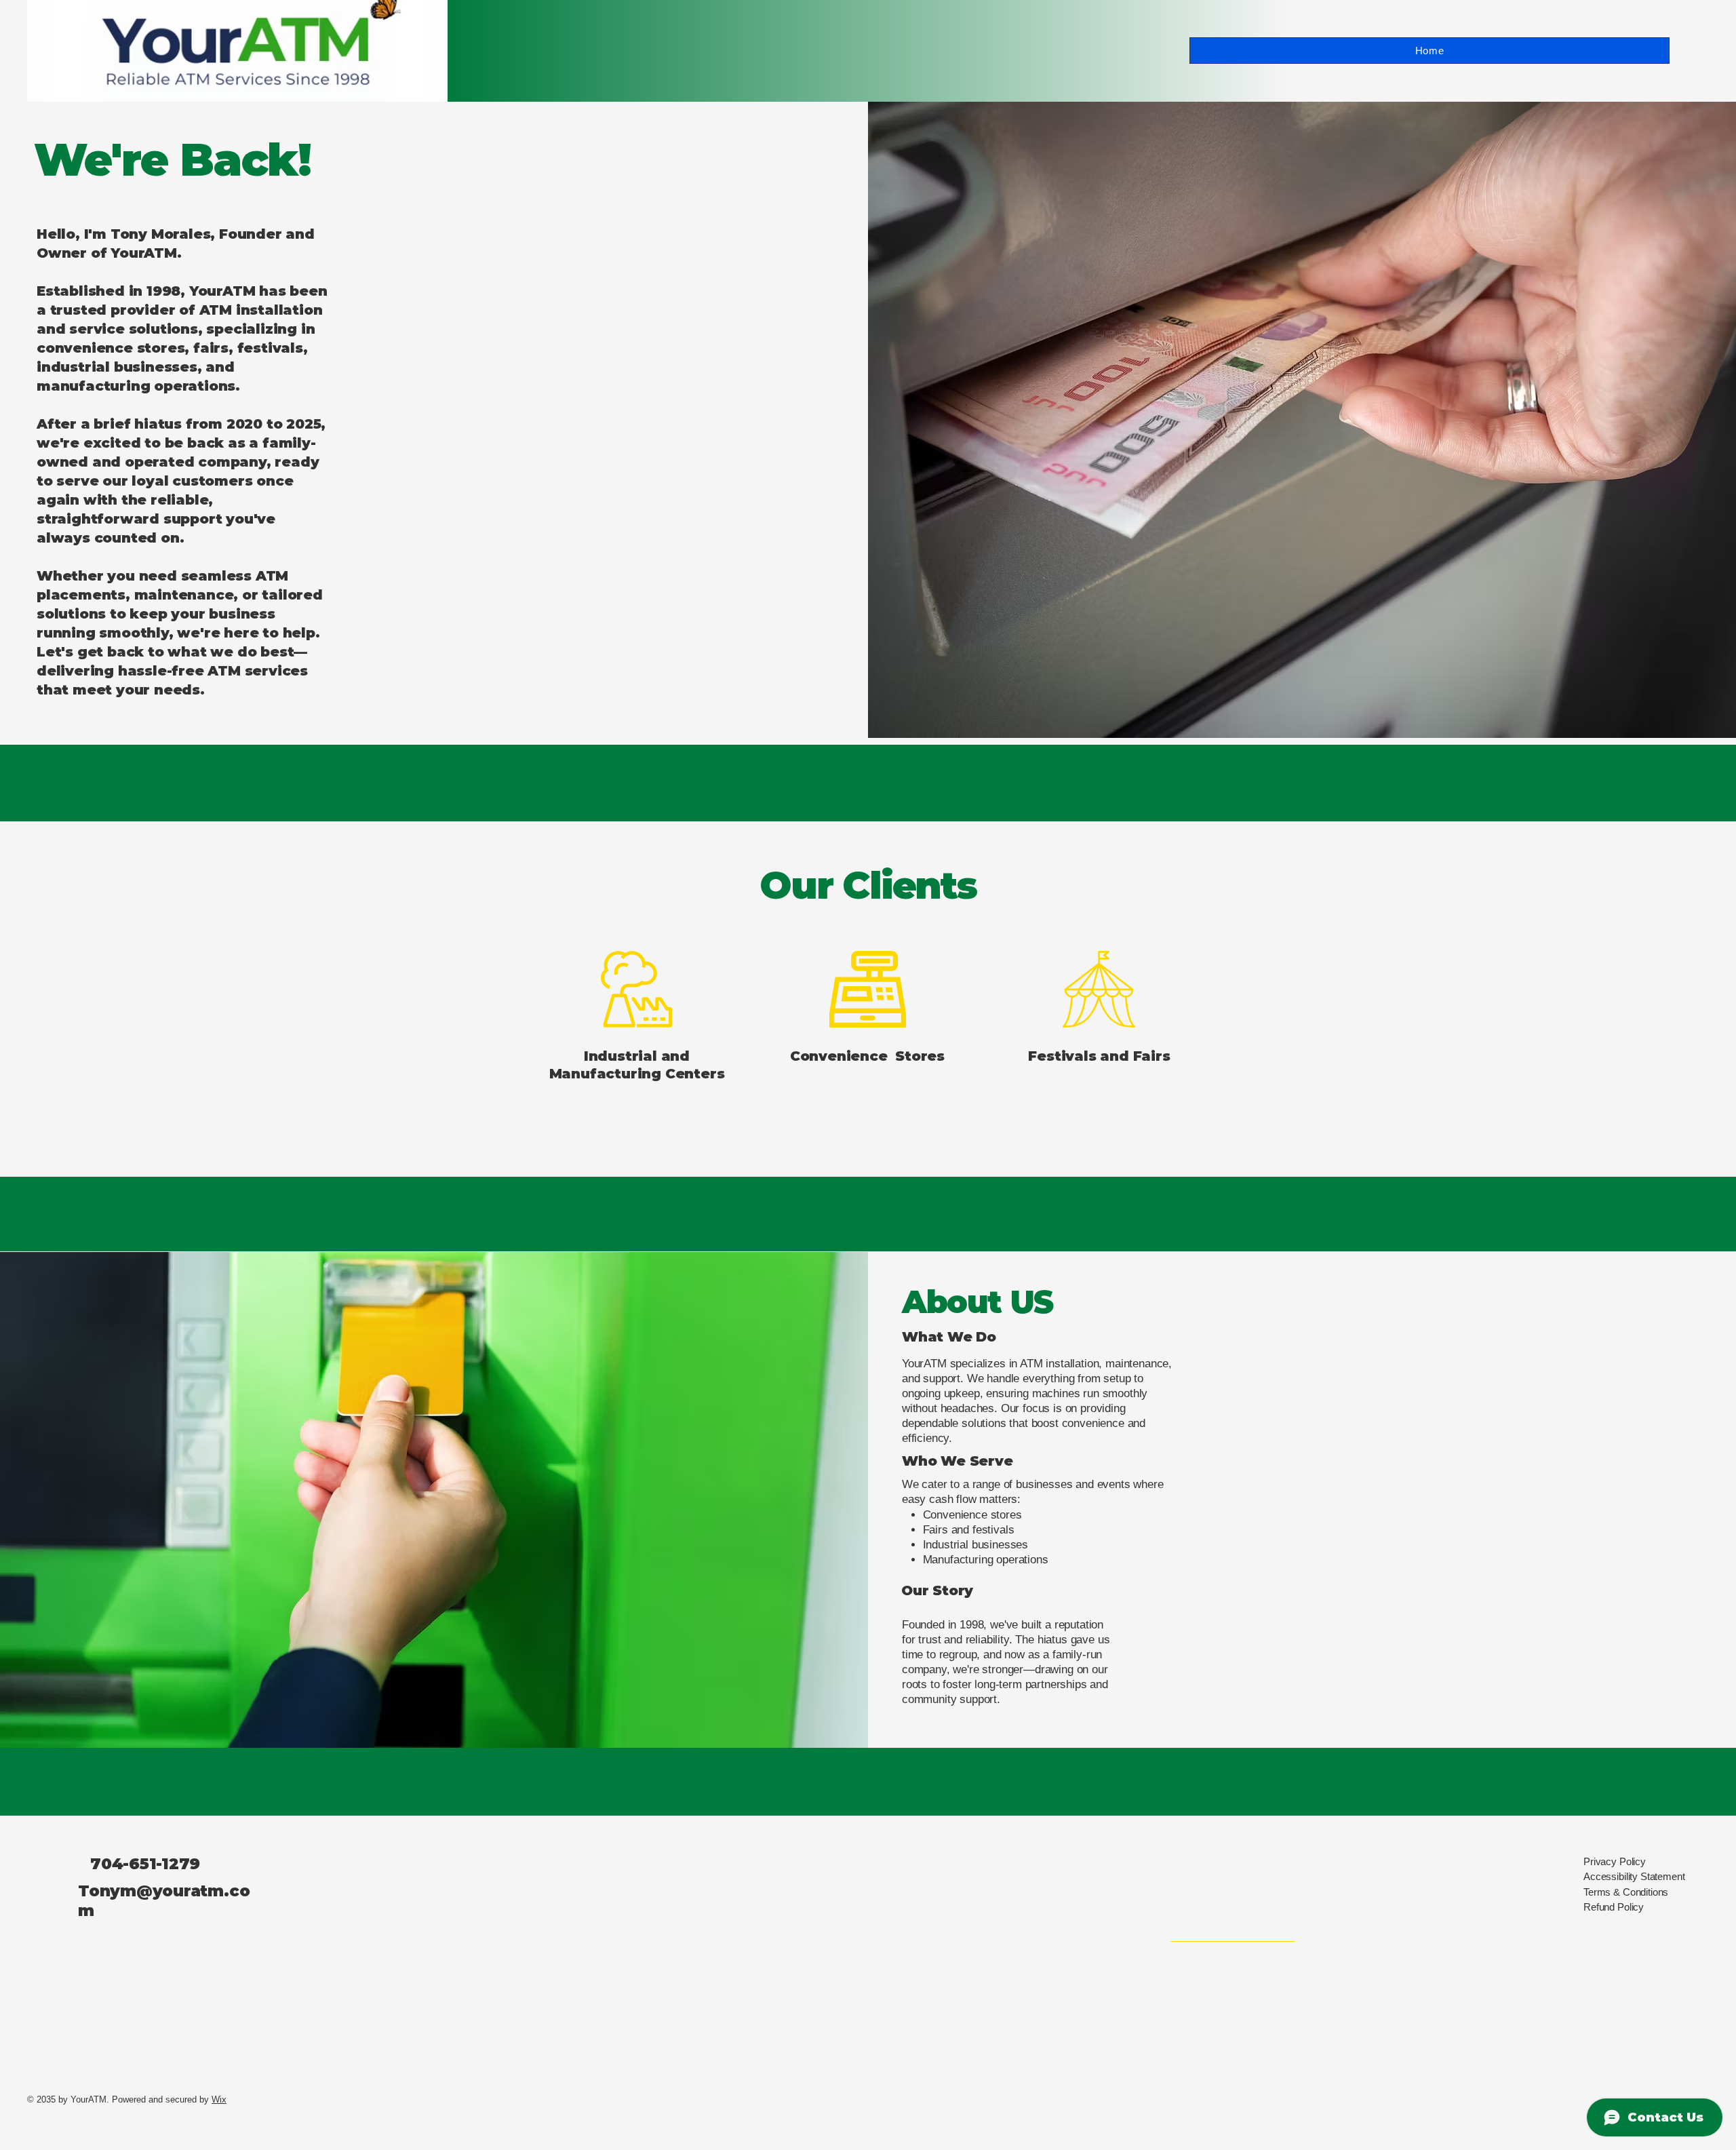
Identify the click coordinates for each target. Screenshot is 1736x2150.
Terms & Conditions (1626, 1892)
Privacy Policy (1615, 1861)
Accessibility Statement (1634, 1876)
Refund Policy (1614, 1907)
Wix (219, 2099)
